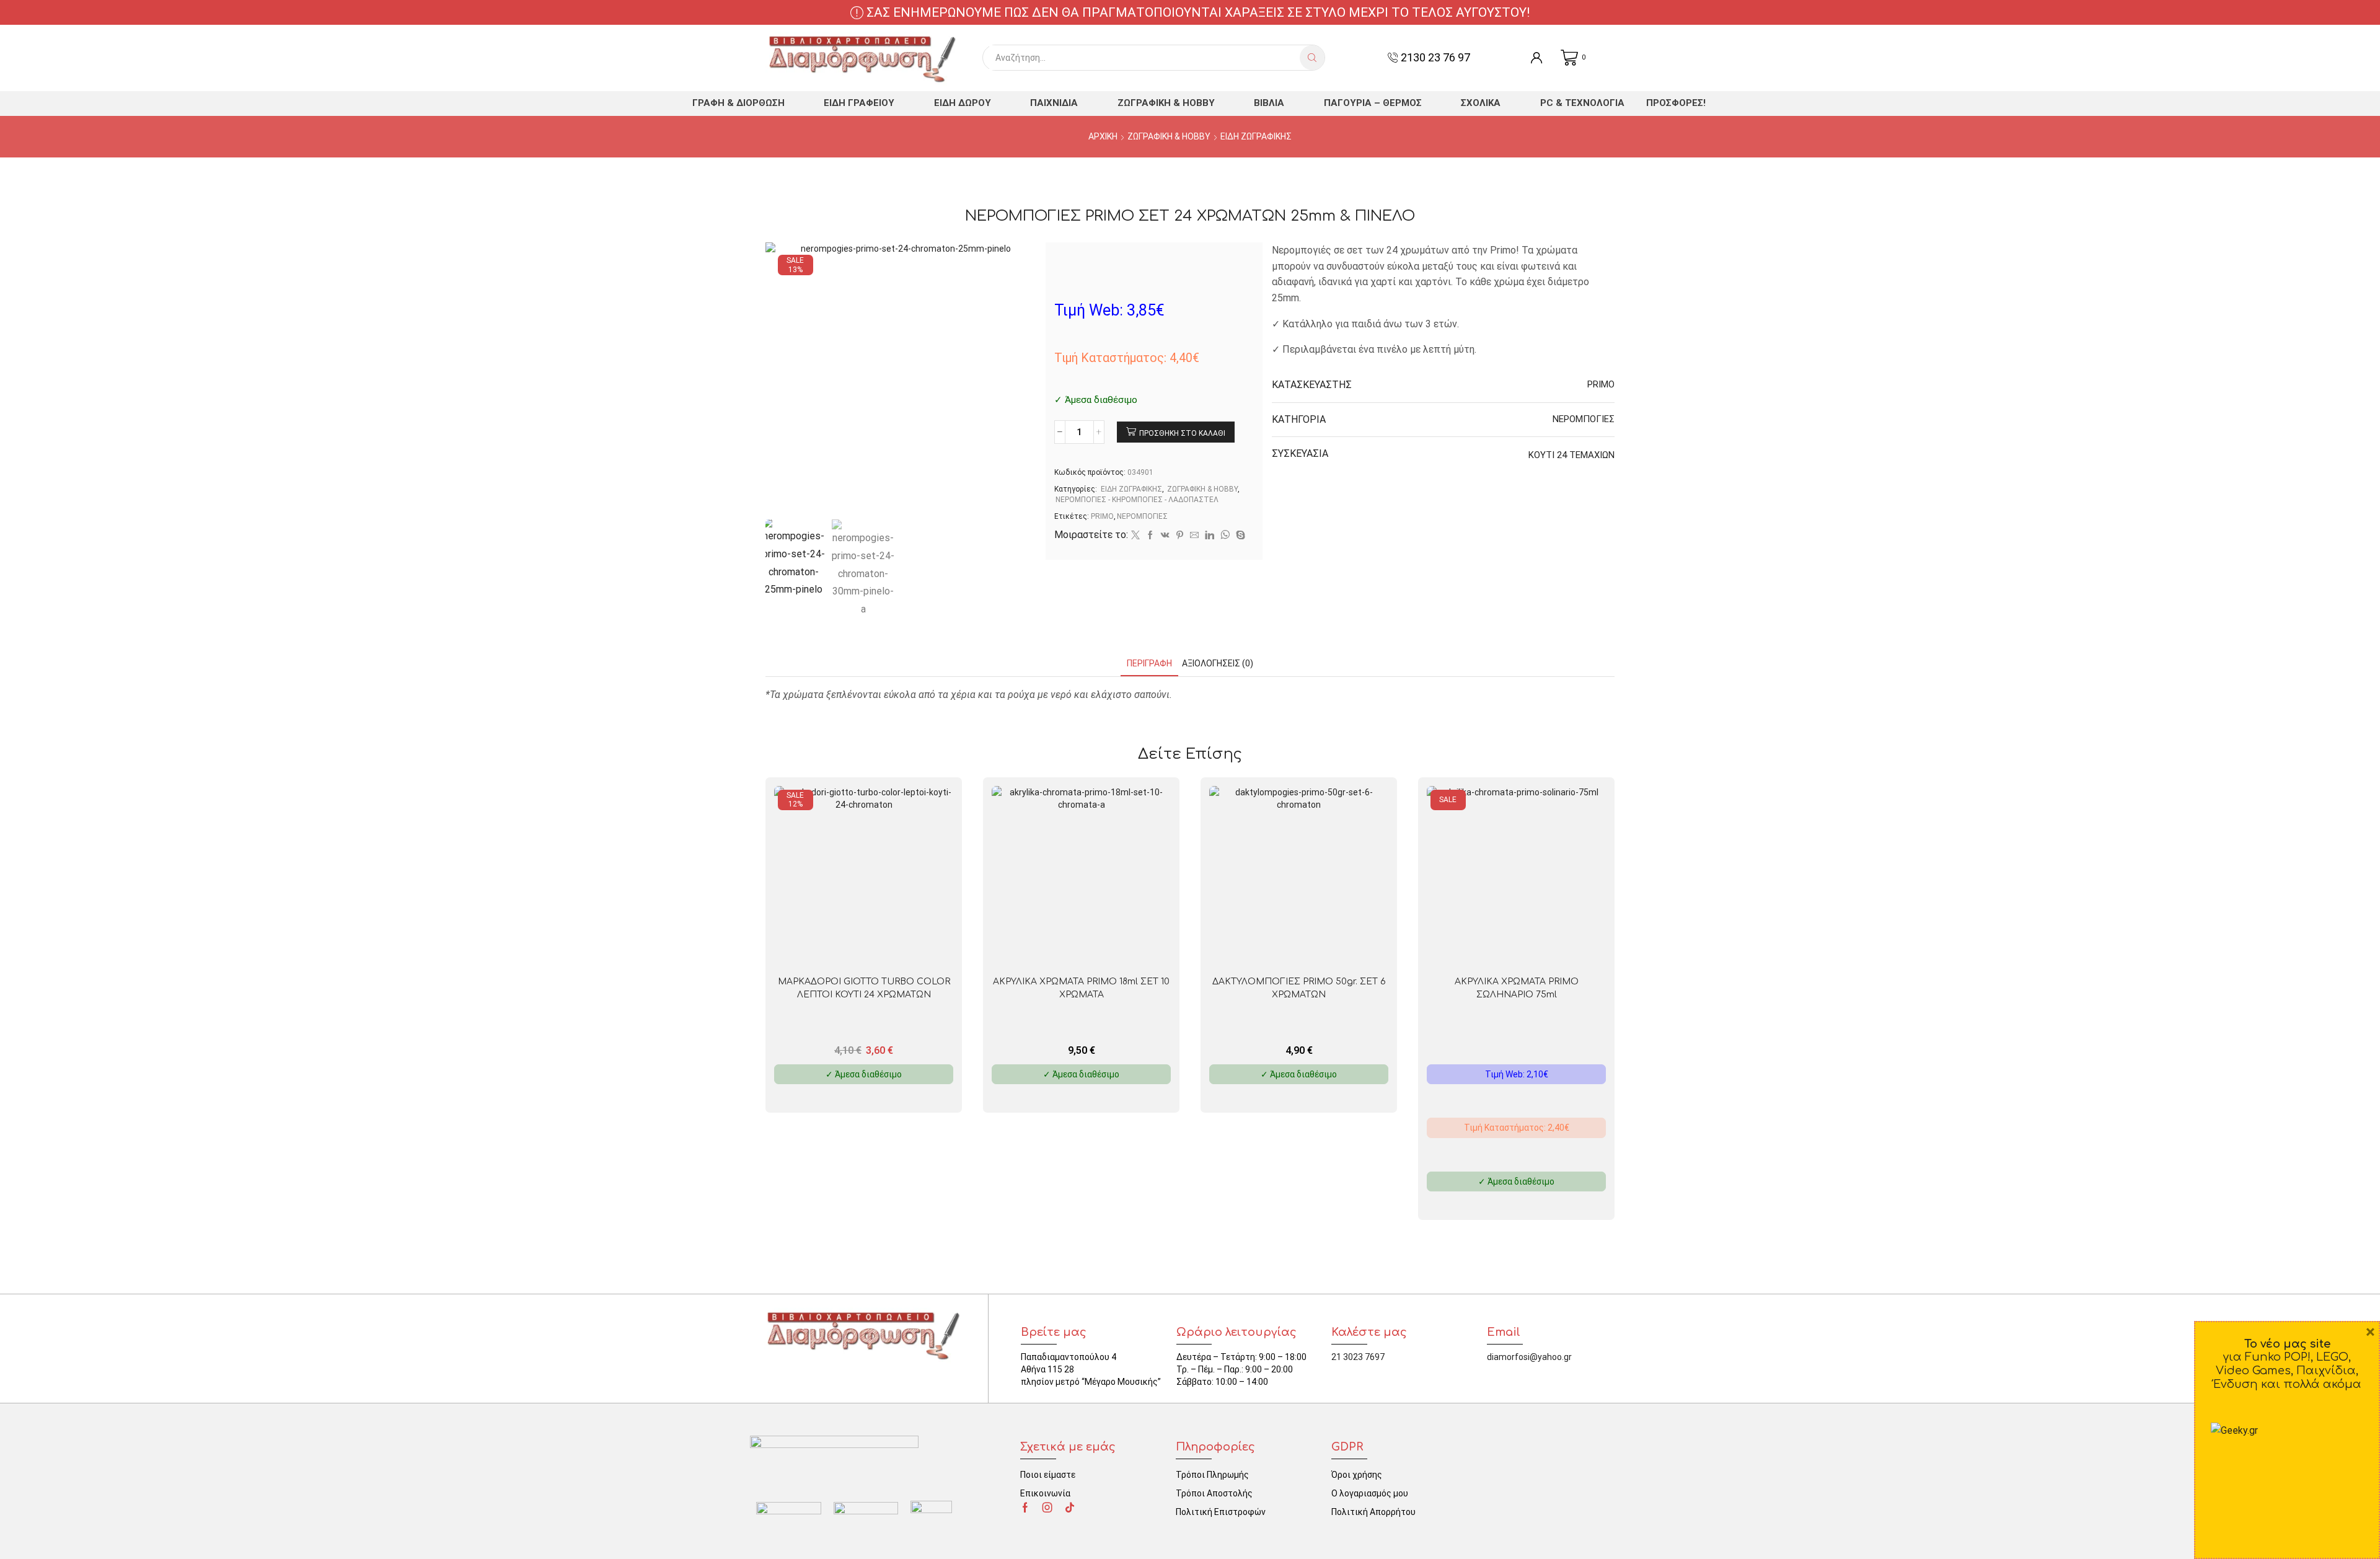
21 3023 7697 (1358, 1357)
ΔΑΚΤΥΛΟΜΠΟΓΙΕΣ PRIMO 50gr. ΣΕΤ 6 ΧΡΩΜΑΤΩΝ (1299, 988)
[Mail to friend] (1194, 536)
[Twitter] (1135, 536)
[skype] (1239, 536)
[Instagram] (1047, 1508)
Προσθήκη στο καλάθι (1182, 433)
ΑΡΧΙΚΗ (1103, 136)
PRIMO (1102, 516)
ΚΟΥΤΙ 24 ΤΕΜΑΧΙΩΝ (1571, 455)
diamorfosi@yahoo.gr (1529, 1357)
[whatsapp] (1225, 536)
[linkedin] (1210, 536)
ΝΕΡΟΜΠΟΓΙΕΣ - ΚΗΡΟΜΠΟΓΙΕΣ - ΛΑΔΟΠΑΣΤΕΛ (1137, 500)
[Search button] (1312, 58)
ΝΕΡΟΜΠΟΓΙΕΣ (1142, 516)
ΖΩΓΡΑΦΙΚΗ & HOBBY (1169, 136)
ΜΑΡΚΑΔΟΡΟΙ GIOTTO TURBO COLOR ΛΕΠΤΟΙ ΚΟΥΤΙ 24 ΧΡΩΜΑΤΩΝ (864, 988)
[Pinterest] (1180, 536)
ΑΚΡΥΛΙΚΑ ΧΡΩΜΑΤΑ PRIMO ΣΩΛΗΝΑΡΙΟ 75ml (1517, 988)
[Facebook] (1150, 536)
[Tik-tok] (1070, 1508)
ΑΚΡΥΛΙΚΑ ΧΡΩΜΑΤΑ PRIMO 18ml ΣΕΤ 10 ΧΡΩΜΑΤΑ (1081, 988)
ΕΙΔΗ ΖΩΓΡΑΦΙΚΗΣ (1256, 136)
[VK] (1165, 536)
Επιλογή (1523, 946)
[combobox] (1144, 58)
